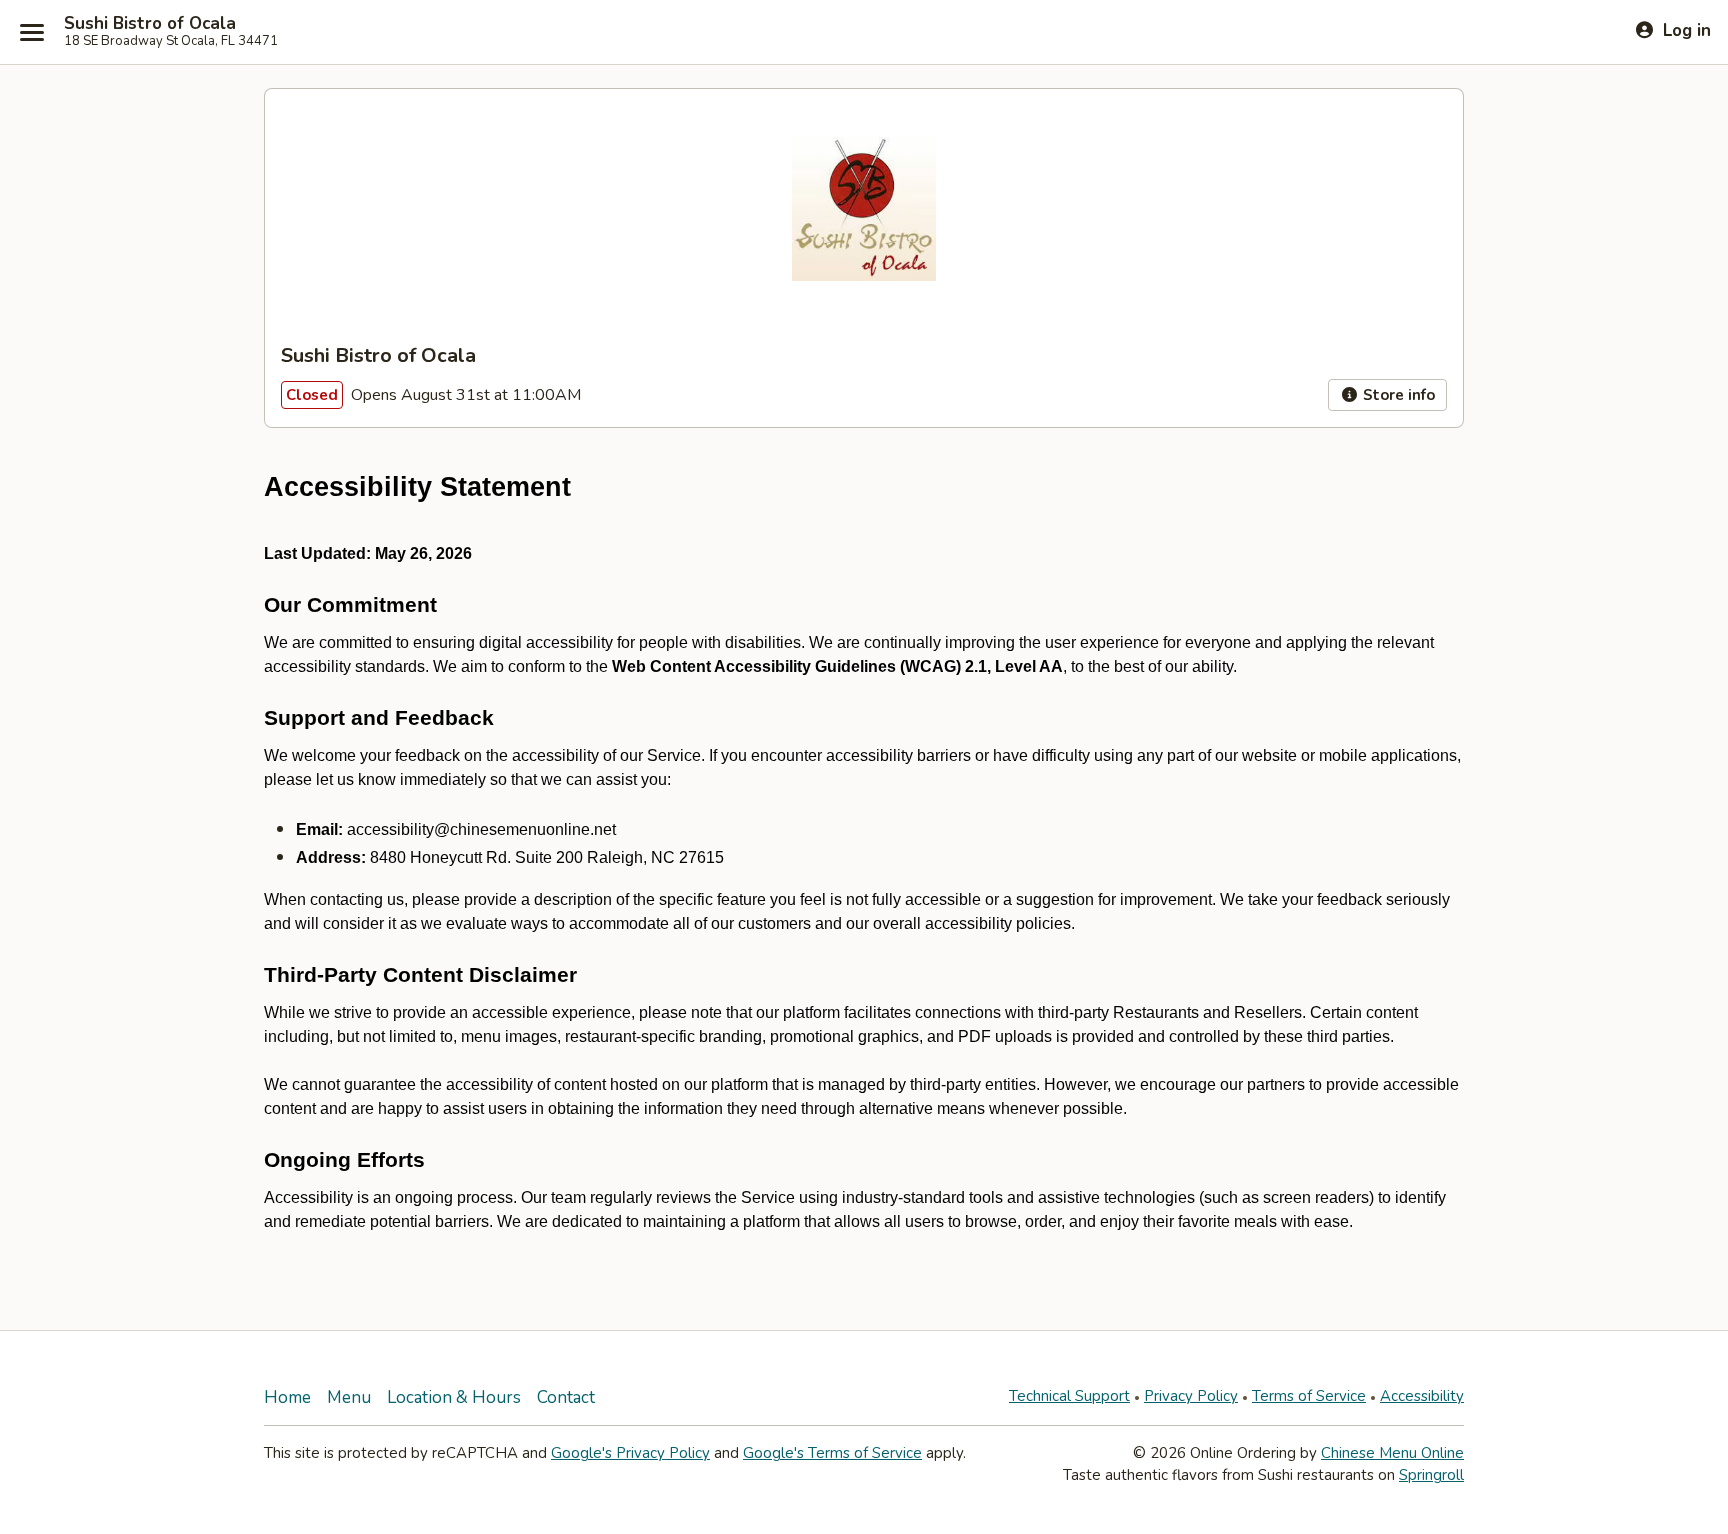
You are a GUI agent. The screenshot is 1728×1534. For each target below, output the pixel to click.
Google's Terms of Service (832, 1453)
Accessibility (1422, 1396)
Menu (349, 1397)
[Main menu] (32, 32)
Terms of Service (1309, 1396)
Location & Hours (454, 1397)
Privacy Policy (1191, 1396)
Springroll (1431, 1475)
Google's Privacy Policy (630, 1453)
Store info (1397, 395)
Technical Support (1069, 1396)
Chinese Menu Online (1392, 1453)
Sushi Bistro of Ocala (150, 24)
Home (287, 1397)
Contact (566, 1397)
